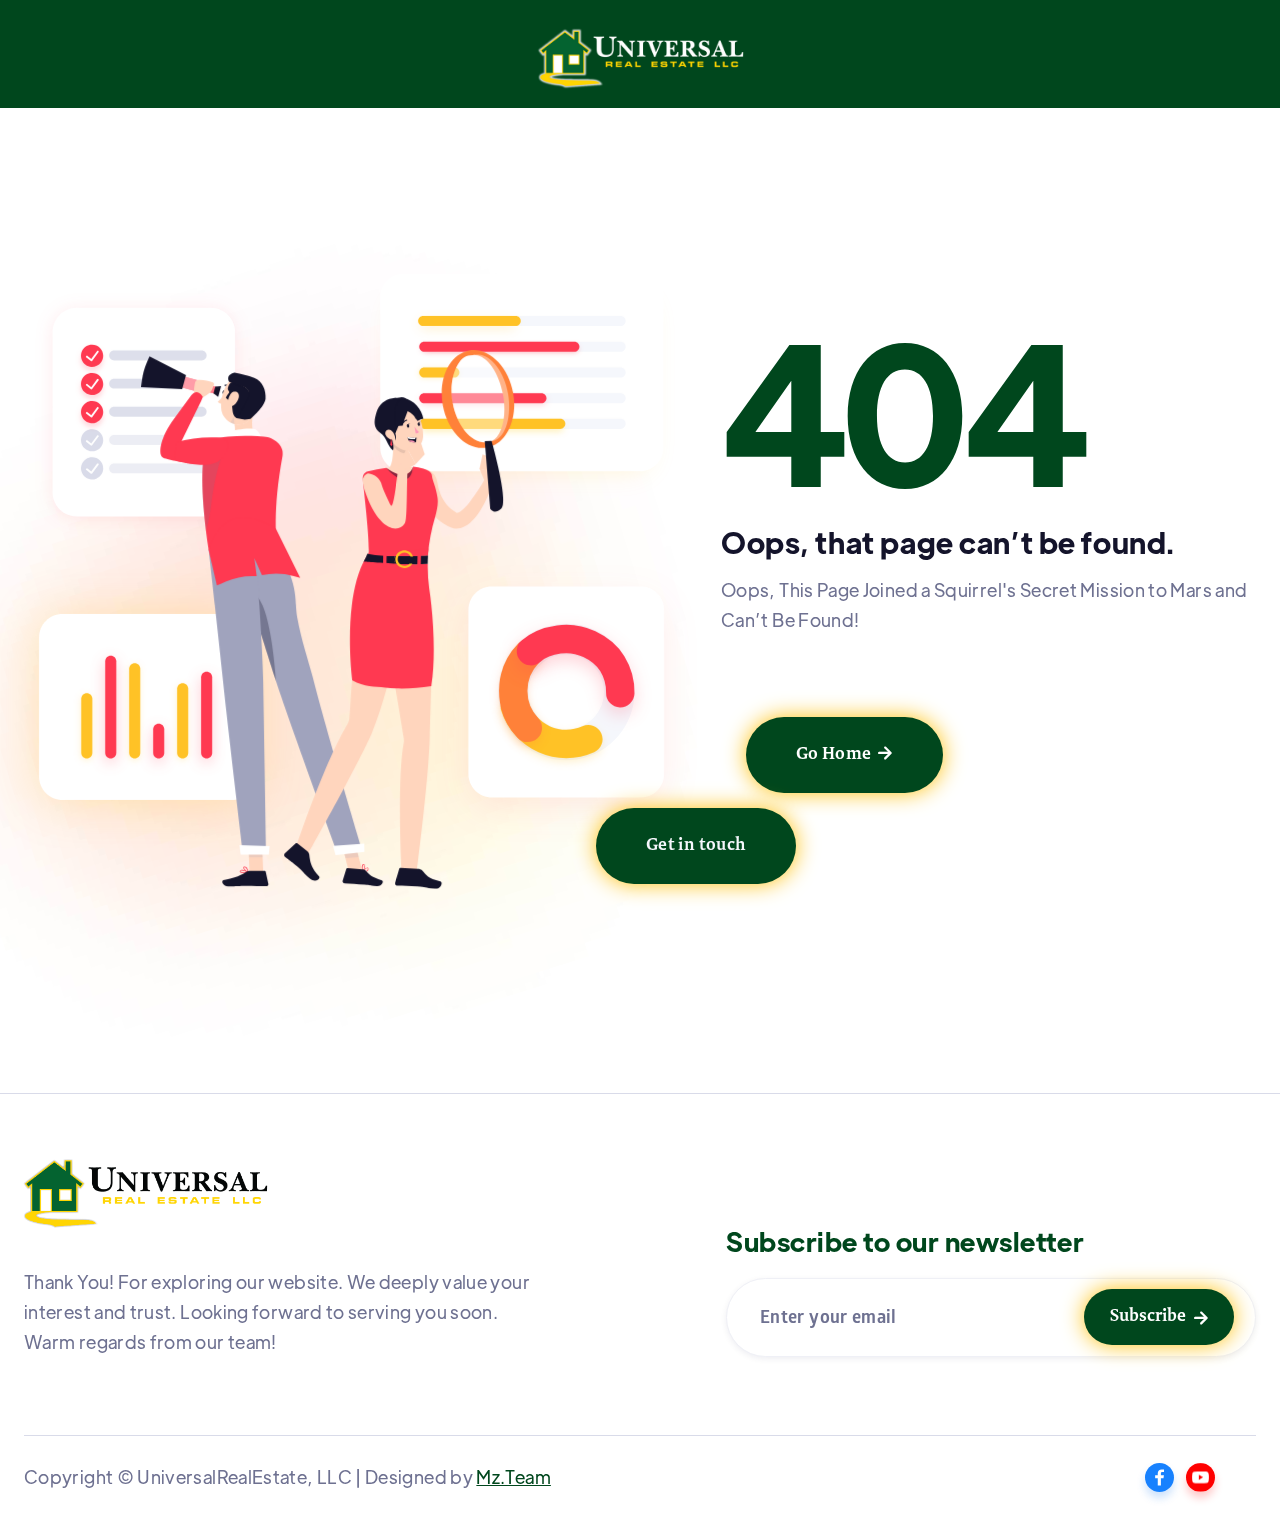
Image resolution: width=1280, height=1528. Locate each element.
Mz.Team (513, 1476)
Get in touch (696, 846)
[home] (640, 64)
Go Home (844, 755)
